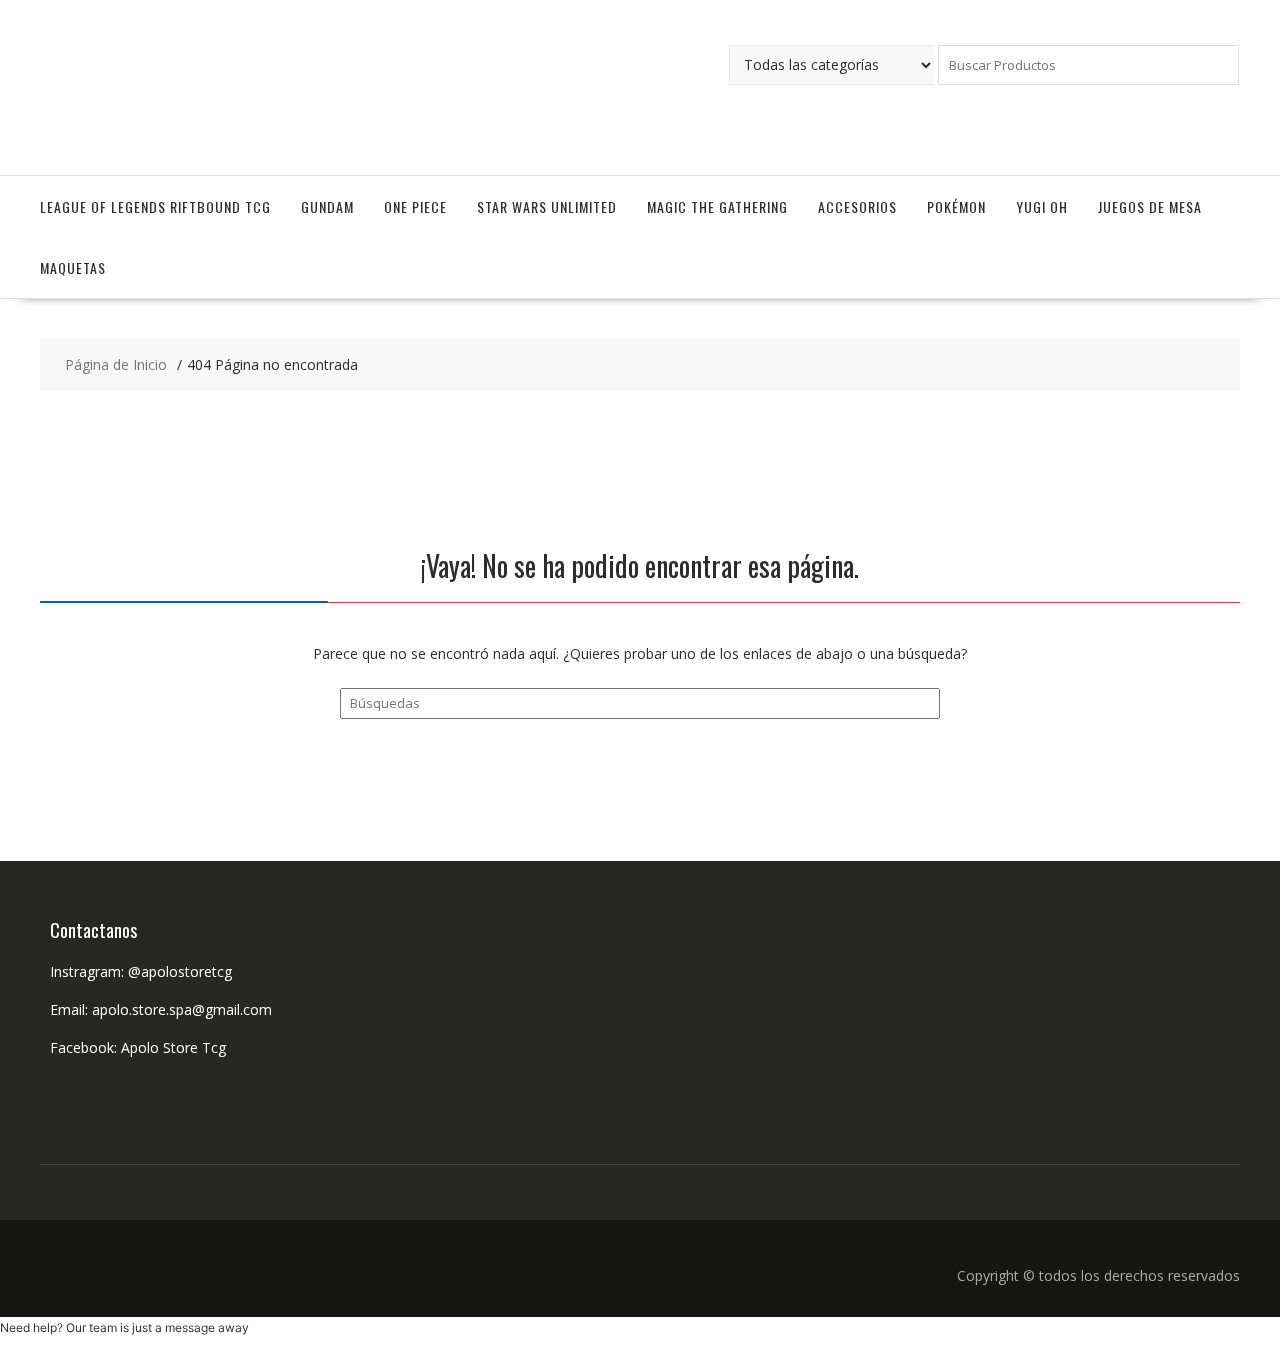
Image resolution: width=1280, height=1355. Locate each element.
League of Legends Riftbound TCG (155, 206)
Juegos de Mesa (1150, 206)
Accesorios (857, 206)
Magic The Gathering (717, 206)
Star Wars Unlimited (547, 206)
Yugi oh (1042, 206)
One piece (415, 206)
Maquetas (73, 267)
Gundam (327, 206)
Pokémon (956, 206)
